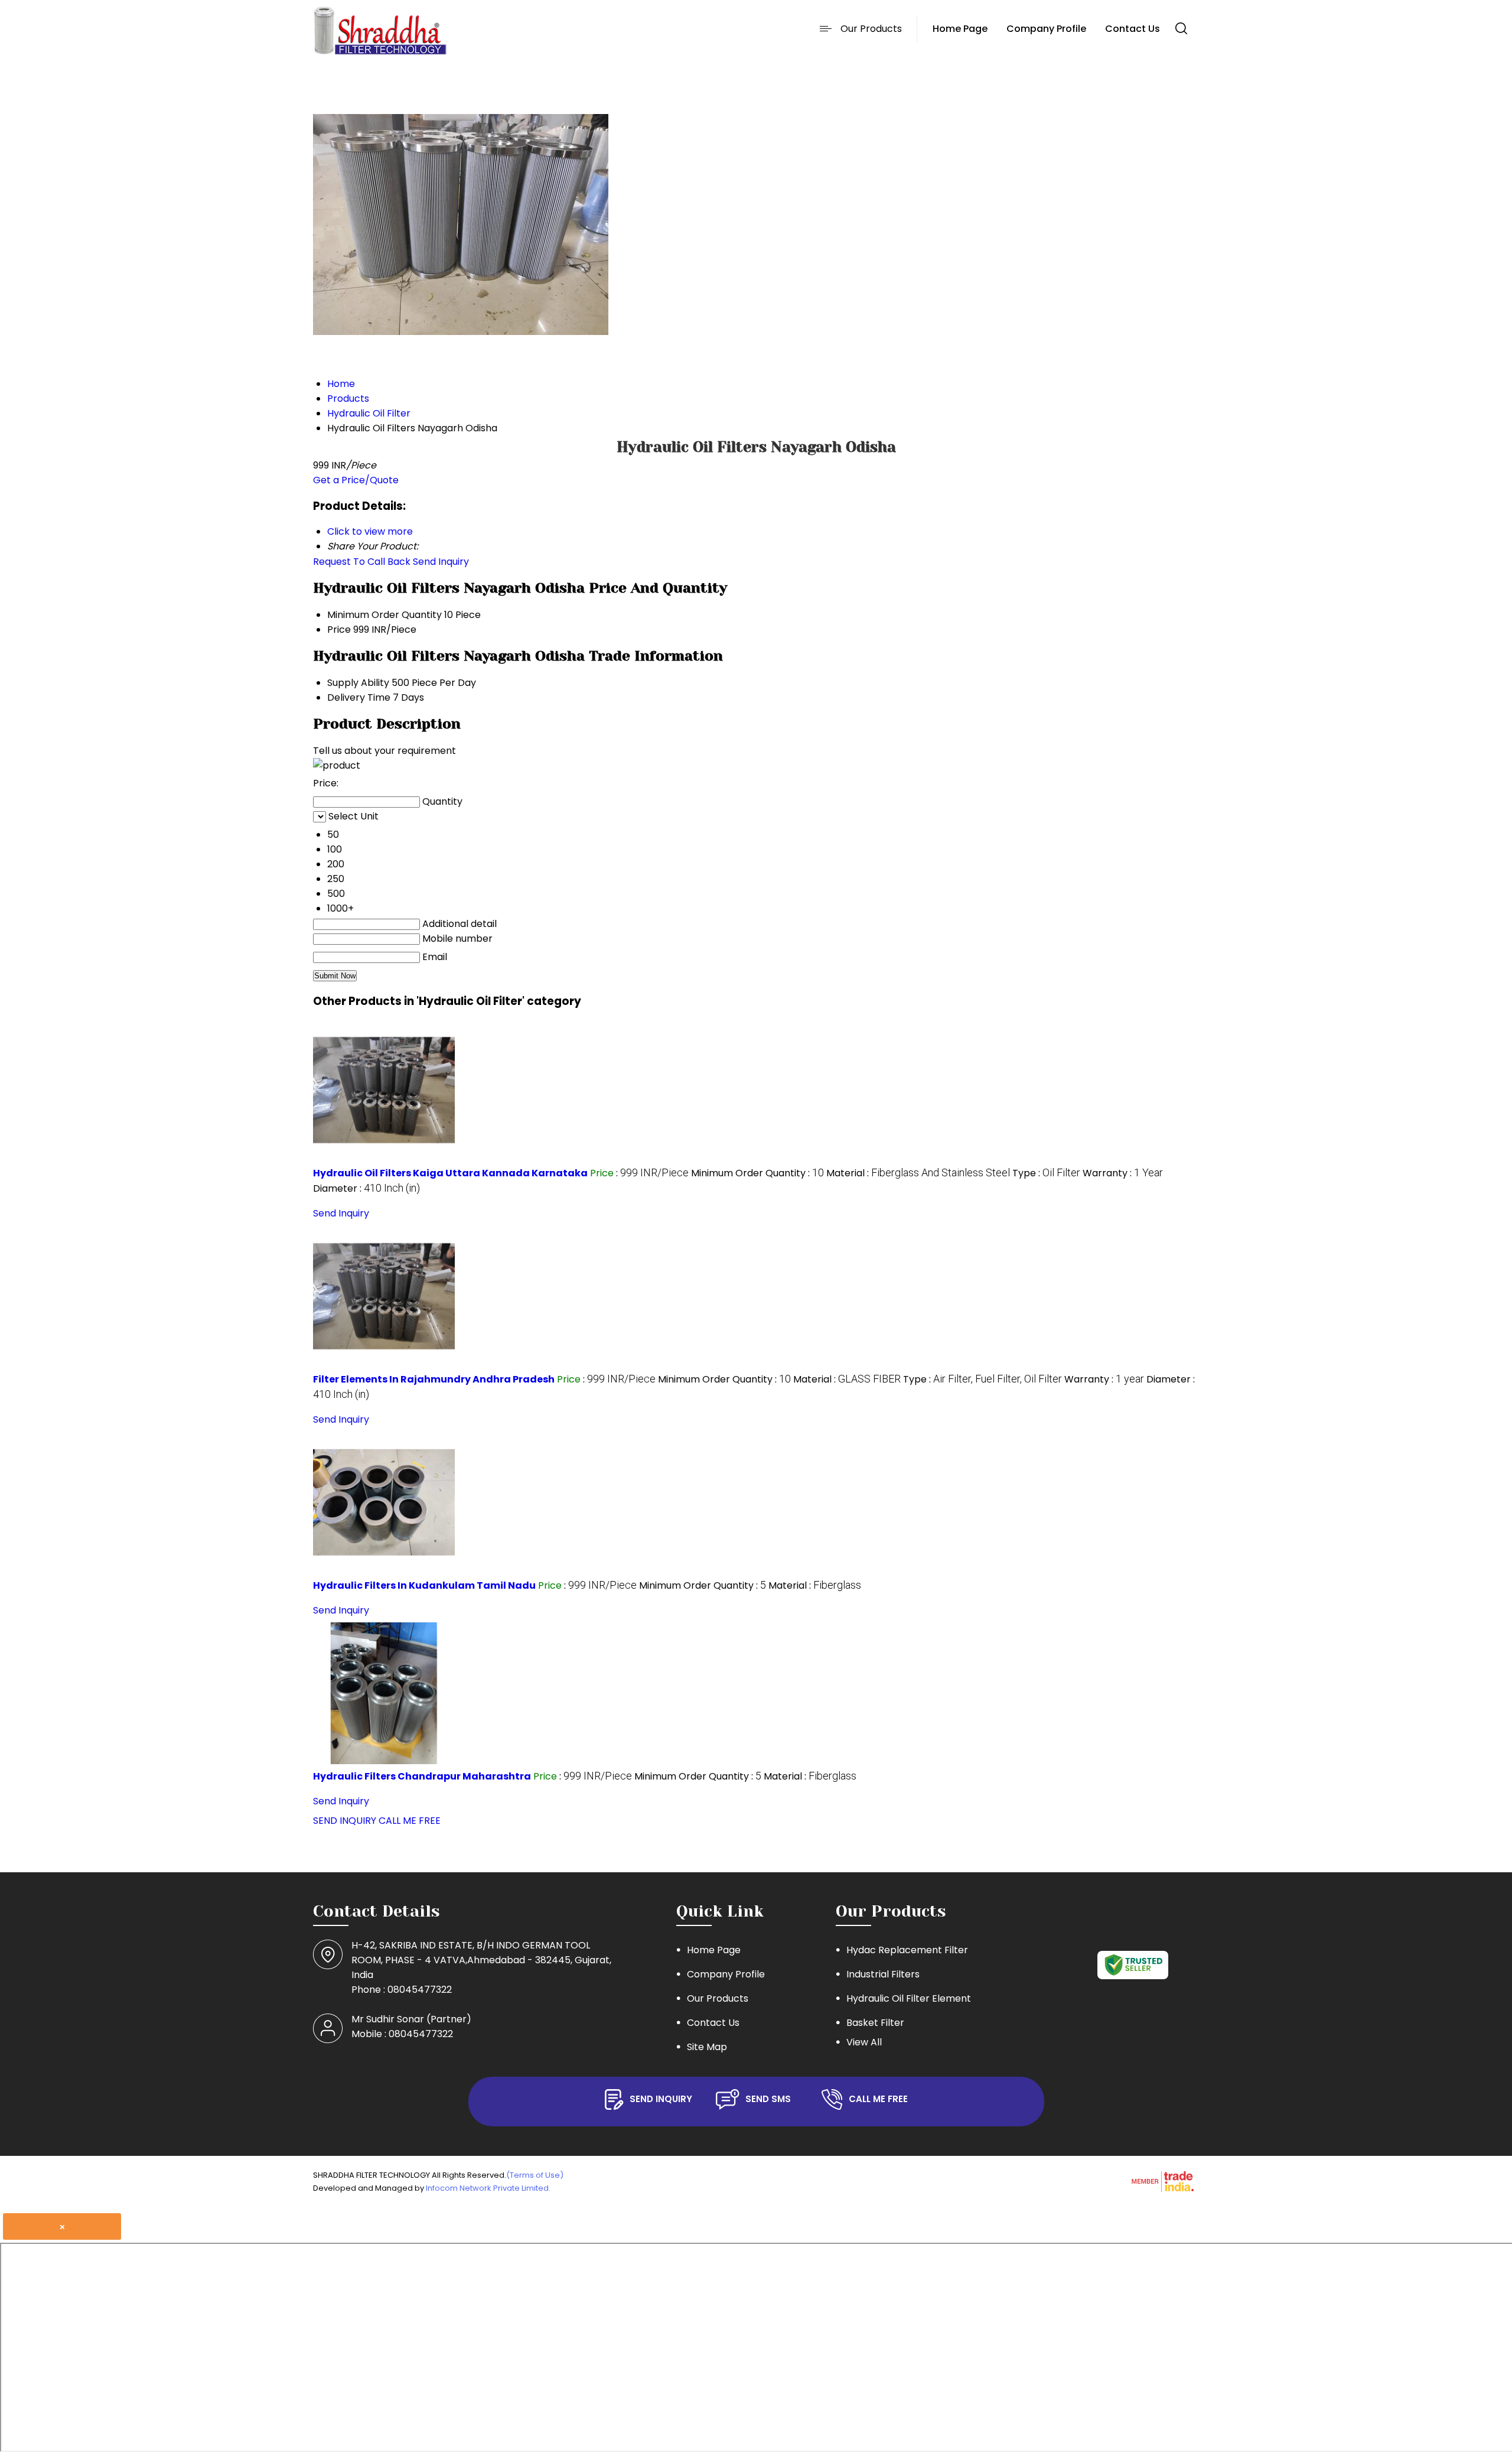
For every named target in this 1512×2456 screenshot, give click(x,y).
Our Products (871, 29)
